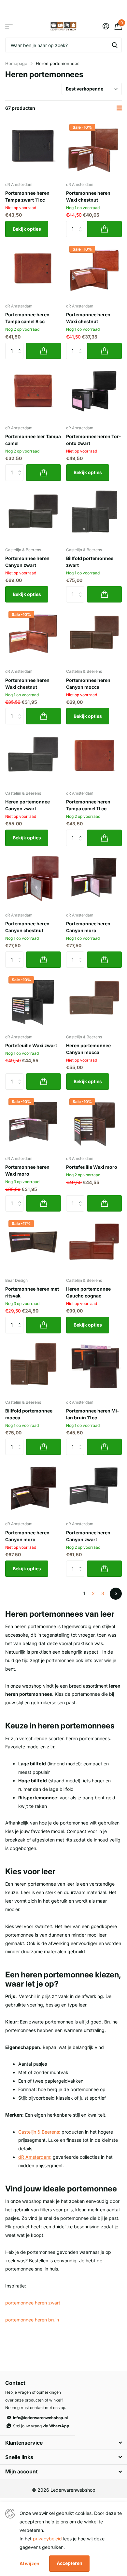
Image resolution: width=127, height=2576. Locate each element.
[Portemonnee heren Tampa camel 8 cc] (33, 270)
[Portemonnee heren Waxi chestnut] (94, 149)
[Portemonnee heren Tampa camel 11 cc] (94, 758)
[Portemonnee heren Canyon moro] (94, 879)
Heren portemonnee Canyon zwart (28, 805)
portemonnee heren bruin (32, 2320)
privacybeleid (47, 2539)
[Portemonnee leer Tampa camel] (33, 392)
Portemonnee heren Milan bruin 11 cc (92, 1414)
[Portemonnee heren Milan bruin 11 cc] (94, 1367)
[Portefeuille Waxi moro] (94, 1123)
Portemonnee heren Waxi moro (27, 1170)
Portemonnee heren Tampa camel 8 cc (27, 318)
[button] (21, 345)
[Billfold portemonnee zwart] (94, 514)
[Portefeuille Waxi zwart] (33, 1001)
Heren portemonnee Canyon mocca (88, 1049)
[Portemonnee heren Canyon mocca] (94, 636)
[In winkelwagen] (104, 229)
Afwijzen (29, 2563)
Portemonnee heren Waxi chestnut (88, 196)
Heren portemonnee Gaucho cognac (88, 1292)
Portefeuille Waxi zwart (31, 1045)
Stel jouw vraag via (41, 2426)
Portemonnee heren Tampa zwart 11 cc (27, 196)
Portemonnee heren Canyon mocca (88, 684)
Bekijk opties (27, 229)
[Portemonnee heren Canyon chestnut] (33, 879)
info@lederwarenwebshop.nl (40, 2418)
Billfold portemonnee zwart (90, 562)
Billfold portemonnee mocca (29, 1414)
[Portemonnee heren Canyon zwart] (33, 514)
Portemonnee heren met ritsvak (32, 1292)
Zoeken (115, 45)
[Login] (106, 26)
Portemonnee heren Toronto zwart (93, 440)
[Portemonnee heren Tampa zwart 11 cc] (33, 149)
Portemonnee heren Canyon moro (88, 927)
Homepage (16, 63)
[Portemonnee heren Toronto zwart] (94, 392)
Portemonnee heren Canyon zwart (27, 562)
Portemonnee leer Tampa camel (33, 440)
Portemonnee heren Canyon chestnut (27, 927)
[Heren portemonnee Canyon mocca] (94, 1001)
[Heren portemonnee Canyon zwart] (33, 758)
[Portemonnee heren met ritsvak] (33, 1245)
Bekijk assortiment (9, 26)
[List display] (119, 108)
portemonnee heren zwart (33, 2303)
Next (116, 1594)
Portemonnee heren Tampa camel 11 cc (88, 805)
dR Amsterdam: (35, 2157)
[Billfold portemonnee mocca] (33, 1367)
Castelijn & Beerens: (39, 2132)
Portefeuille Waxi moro (92, 1167)
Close (63, 2443)
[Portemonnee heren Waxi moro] (33, 1123)
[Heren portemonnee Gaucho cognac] (94, 1245)
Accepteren (70, 2563)
